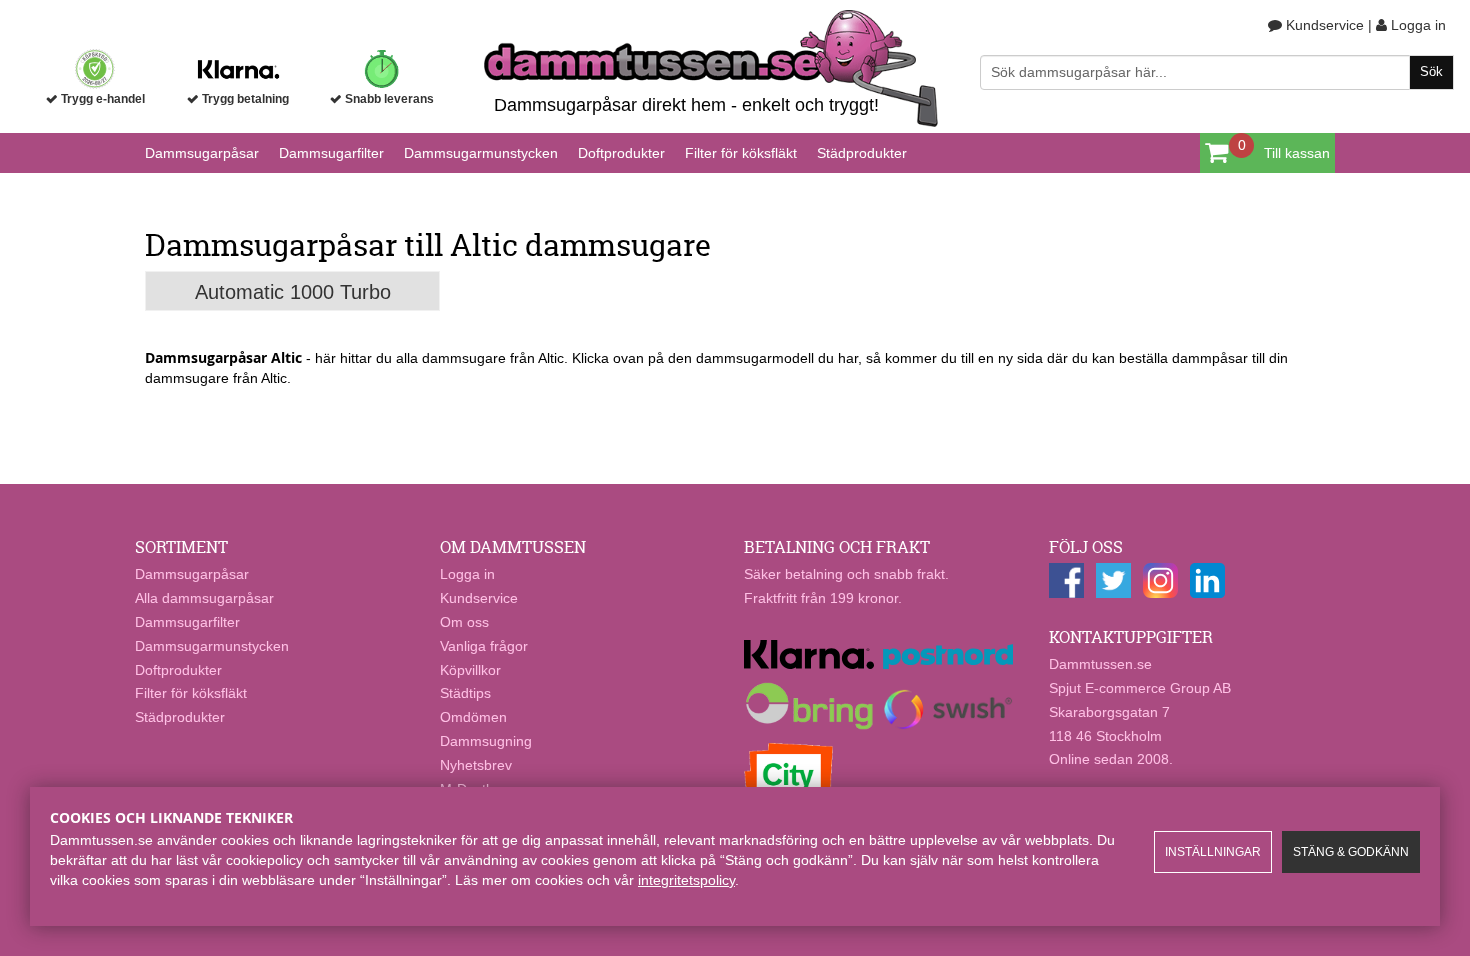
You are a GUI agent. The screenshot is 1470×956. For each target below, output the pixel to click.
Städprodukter (862, 153)
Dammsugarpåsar (202, 153)
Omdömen (473, 717)
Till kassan (1297, 153)
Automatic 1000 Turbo (293, 292)
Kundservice (1323, 25)
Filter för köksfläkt (741, 153)
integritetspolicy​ (686, 880)
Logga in (1416, 25)
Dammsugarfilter (331, 153)
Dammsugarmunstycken (481, 153)
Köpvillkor (470, 670)
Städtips (465, 693)
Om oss (464, 622)
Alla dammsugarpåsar (204, 598)
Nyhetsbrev (476, 765)
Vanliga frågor (484, 646)
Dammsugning (486, 741)
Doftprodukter (621, 153)
